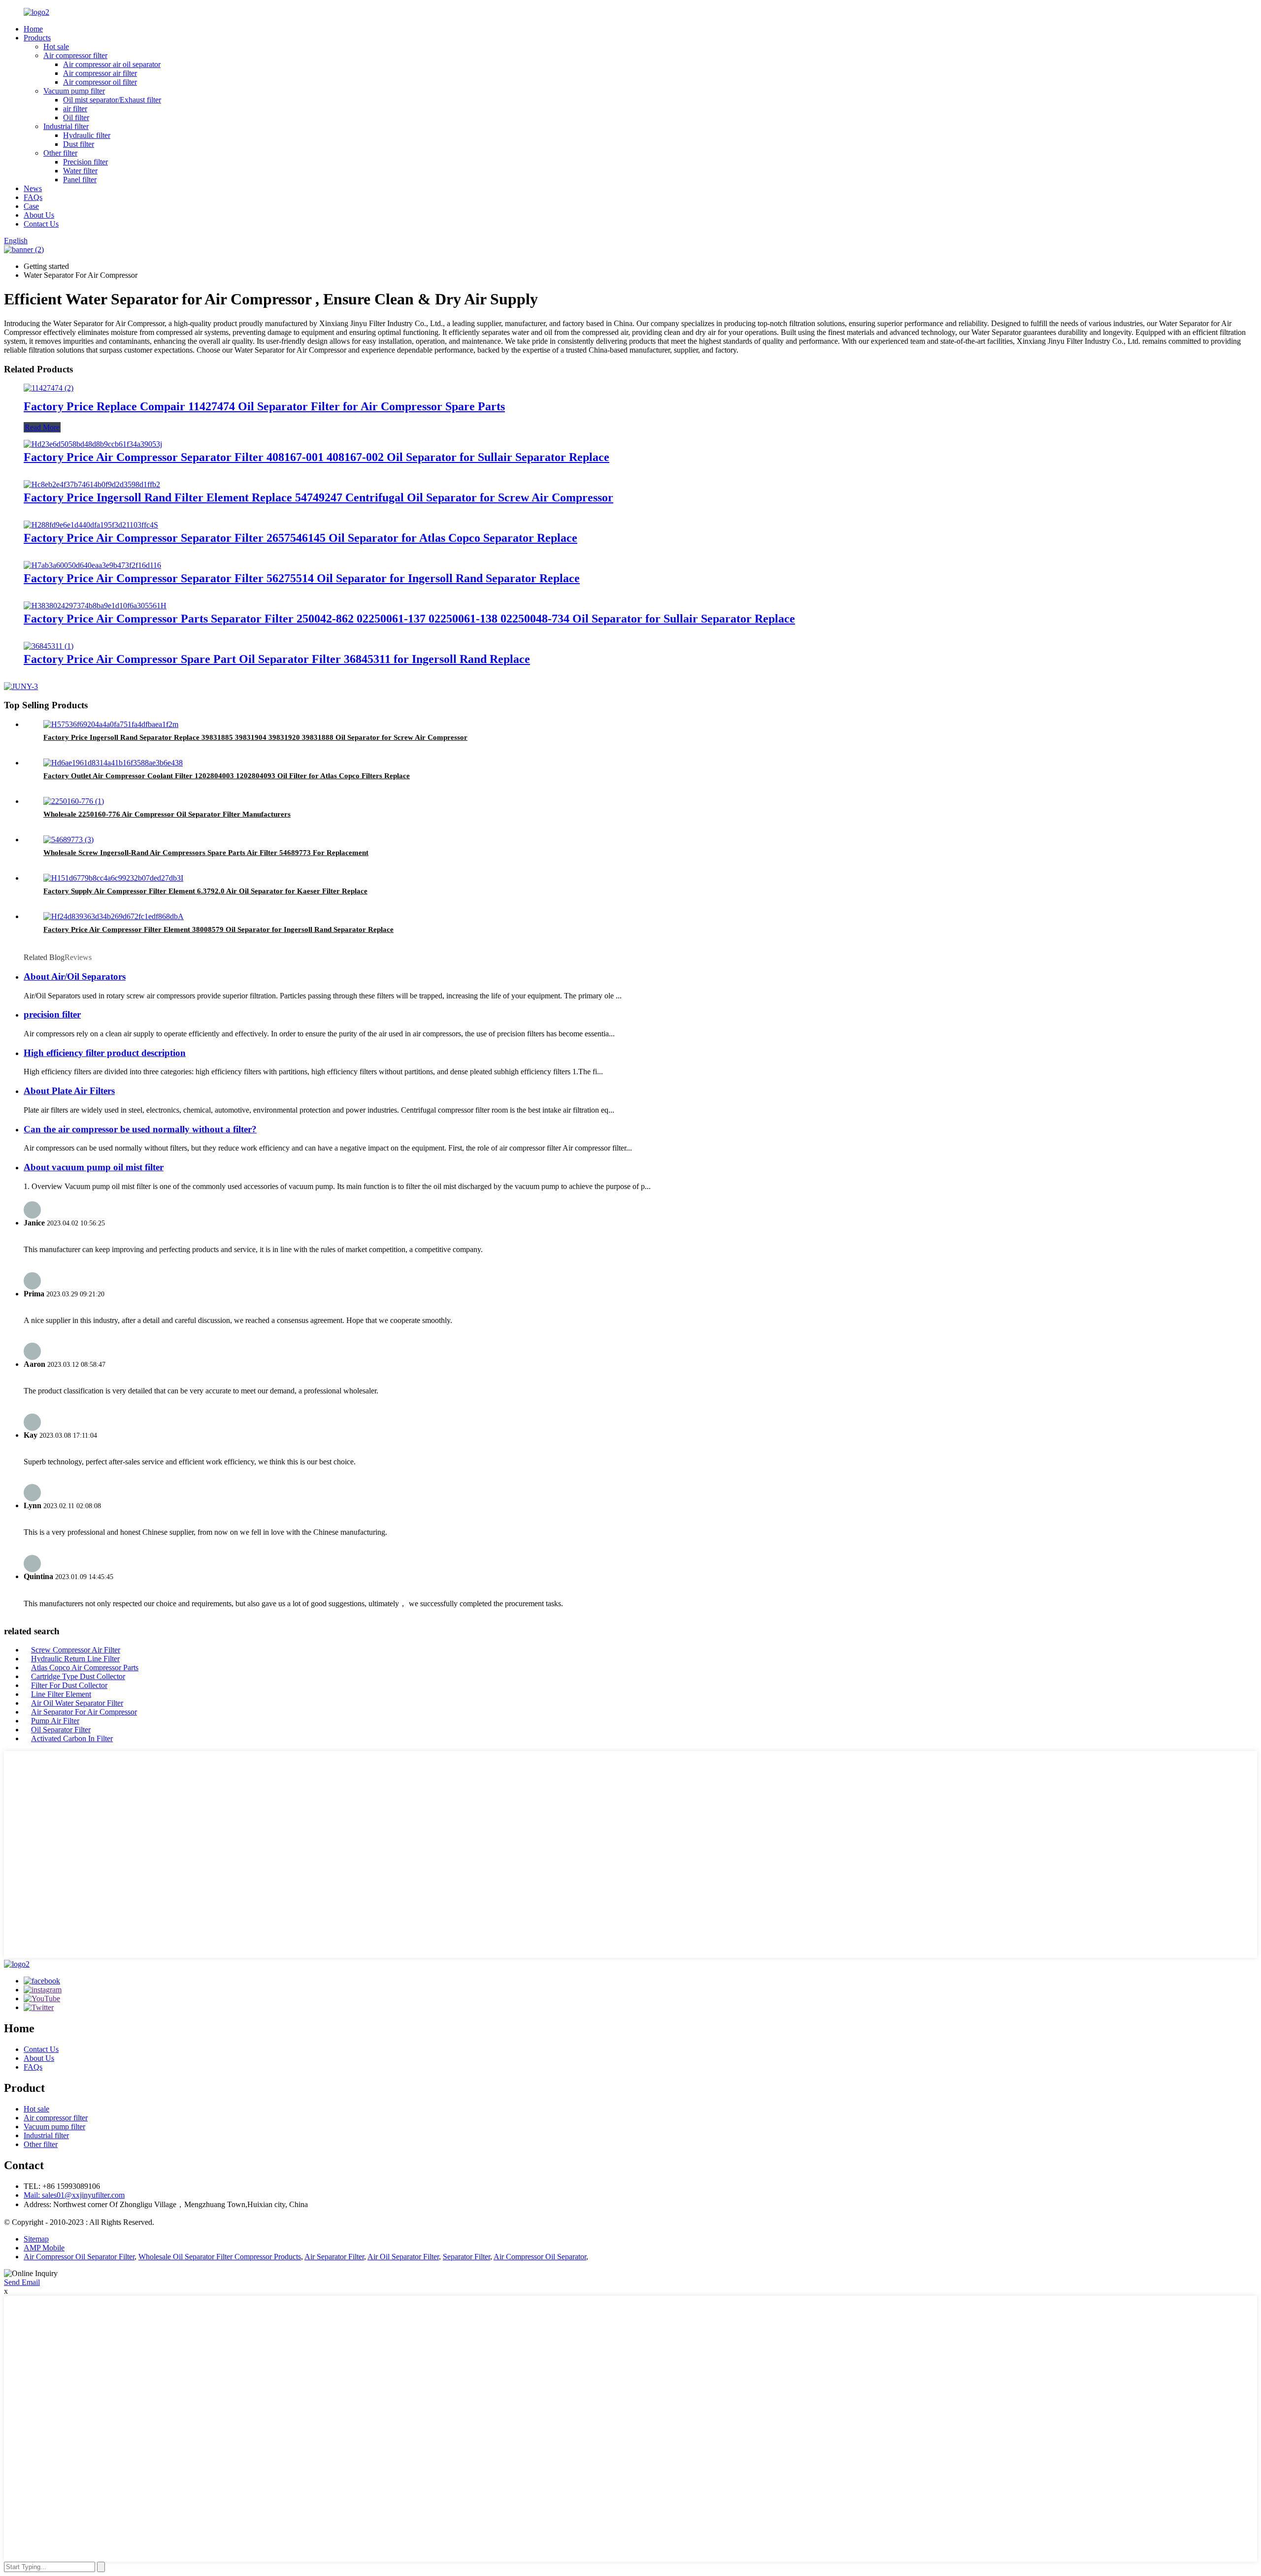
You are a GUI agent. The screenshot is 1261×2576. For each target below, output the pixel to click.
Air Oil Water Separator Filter (77, 1703)
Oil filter (76, 117)
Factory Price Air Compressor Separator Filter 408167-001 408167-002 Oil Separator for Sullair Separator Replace (316, 457)
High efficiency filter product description (105, 1053)
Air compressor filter (75, 55)
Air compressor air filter (100, 73)
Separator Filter (466, 2257)
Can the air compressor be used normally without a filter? (140, 1129)
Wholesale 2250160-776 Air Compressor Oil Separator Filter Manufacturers (167, 814)
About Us (39, 215)
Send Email (22, 2282)
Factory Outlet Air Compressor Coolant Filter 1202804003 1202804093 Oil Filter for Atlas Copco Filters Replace (227, 776)
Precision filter (85, 162)
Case (31, 206)
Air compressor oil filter (100, 82)
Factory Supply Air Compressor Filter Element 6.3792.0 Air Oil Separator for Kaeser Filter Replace (205, 891)
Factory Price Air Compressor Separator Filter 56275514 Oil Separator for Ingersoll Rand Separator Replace (302, 578)
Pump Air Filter (55, 1721)
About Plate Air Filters (69, 1091)
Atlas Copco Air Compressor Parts (85, 1668)
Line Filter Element (61, 1694)
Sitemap (36, 2239)
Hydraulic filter (87, 135)
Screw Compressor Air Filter (76, 1650)
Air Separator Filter (334, 2257)
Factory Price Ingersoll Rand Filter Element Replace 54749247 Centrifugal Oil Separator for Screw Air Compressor (318, 497)
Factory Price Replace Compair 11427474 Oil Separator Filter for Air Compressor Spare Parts (264, 406)
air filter (75, 109)
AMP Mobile (44, 2248)
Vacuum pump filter (74, 91)
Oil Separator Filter (61, 1730)
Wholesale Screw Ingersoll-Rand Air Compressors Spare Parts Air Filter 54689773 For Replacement (206, 853)
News (33, 188)
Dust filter (79, 144)
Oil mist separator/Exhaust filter (112, 100)
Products (37, 38)
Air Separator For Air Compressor (84, 1712)
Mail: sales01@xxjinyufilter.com (74, 2195)
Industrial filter (66, 126)
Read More (42, 427)
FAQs (33, 197)
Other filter (60, 153)
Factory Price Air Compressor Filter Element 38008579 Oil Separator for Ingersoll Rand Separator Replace (218, 929)
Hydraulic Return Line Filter (75, 1659)
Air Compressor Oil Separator (540, 2257)
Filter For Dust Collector (69, 1685)
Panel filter (80, 180)
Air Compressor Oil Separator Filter (79, 2257)
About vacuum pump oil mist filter (94, 1167)
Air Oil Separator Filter (403, 2257)
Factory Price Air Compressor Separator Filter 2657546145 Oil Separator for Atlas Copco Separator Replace (300, 538)
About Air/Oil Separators (75, 976)
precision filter (52, 1014)
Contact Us (41, 224)
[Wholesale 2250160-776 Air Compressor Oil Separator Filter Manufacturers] (74, 801)
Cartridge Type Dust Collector (78, 1676)
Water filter (80, 171)
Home (33, 29)
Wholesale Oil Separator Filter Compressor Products (220, 2257)
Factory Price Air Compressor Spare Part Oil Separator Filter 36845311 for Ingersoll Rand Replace (277, 659)
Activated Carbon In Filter (72, 1738)
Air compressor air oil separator (112, 64)
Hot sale (56, 47)
